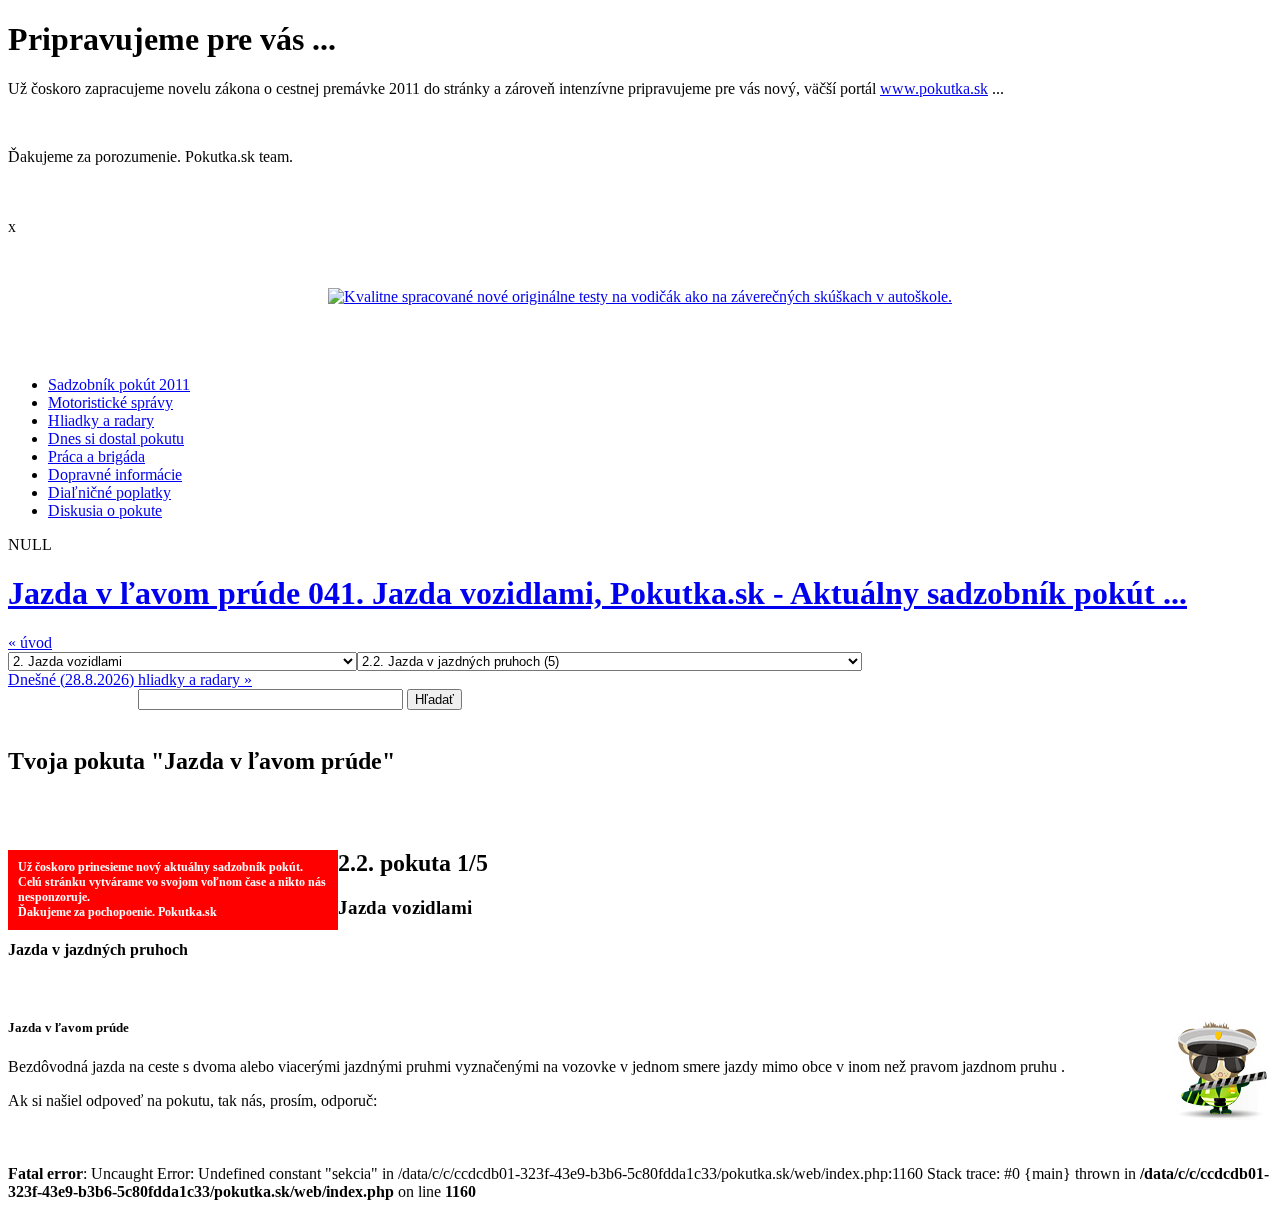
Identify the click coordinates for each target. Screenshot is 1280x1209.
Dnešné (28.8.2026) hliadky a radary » (130, 679)
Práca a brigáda (96, 456)
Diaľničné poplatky (109, 492)
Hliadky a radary (101, 420)
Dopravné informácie (115, 474)
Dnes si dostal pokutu (116, 438)
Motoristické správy (110, 402)
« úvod (30, 642)
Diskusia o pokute (105, 510)
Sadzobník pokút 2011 (119, 384)
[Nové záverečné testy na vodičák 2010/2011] (640, 296)
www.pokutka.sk (934, 88)
